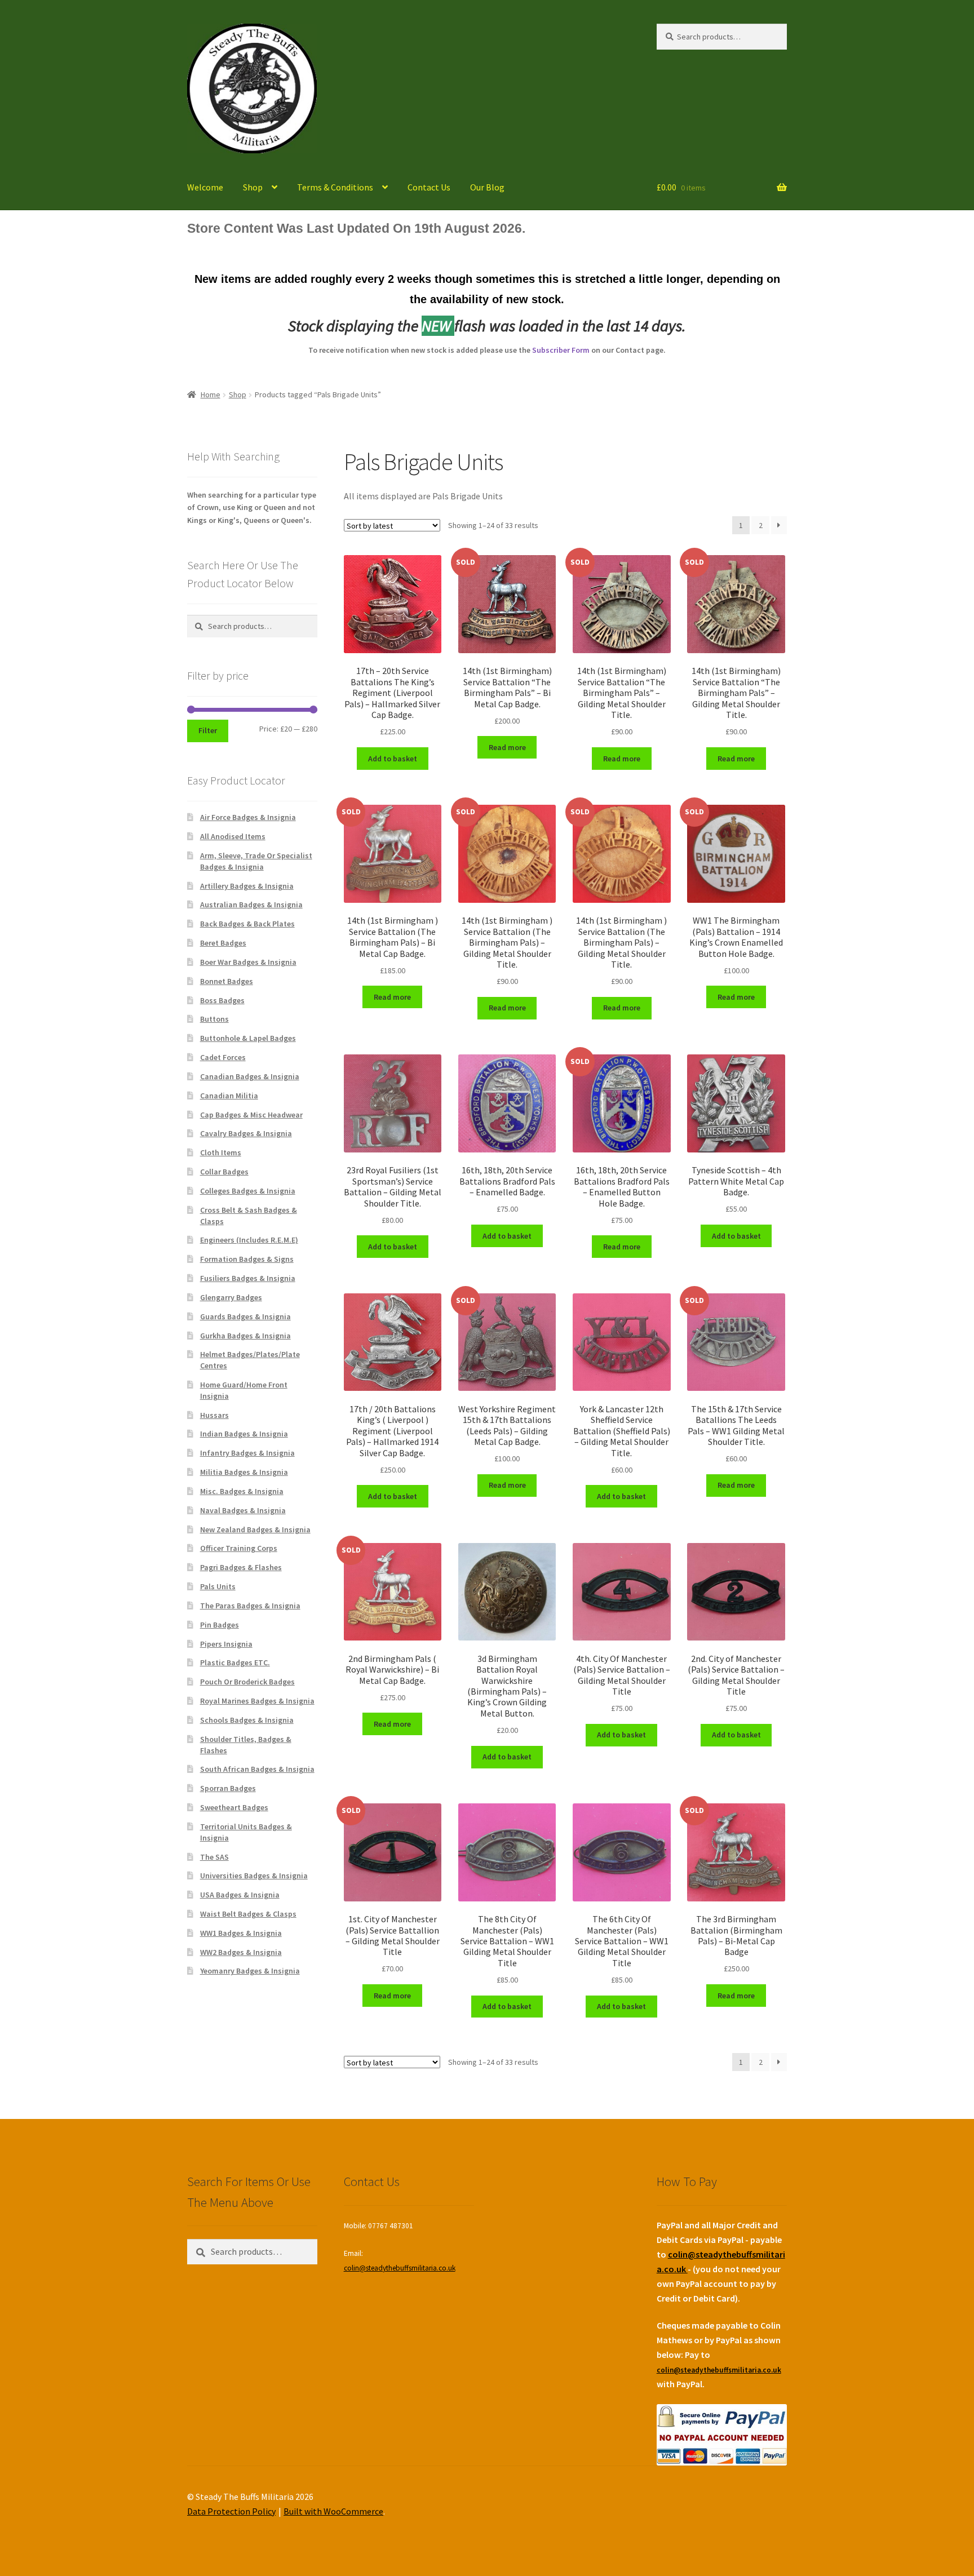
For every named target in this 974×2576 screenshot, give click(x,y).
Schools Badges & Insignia (247, 1720)
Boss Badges (222, 1000)
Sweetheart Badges (234, 1807)
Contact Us (429, 187)
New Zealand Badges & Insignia (255, 1529)
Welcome (205, 187)
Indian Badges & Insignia (244, 1434)
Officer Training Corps (239, 1548)
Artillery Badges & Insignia (247, 886)
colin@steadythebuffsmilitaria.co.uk (400, 2268)
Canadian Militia (229, 1096)
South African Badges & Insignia (257, 1769)
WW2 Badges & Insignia (241, 1952)
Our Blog (487, 187)
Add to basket (393, 759)
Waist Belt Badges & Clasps (248, 1914)
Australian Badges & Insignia (251, 905)
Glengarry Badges (231, 1297)
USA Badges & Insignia (240, 1895)
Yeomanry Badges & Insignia (250, 1971)
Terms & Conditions (335, 187)
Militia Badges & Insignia (244, 1472)
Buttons (214, 1019)
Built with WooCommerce (333, 2511)
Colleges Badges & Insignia (248, 1191)
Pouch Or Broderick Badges (247, 1682)
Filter (208, 730)
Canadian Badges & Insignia (250, 1076)
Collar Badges (224, 1172)
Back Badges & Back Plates (247, 924)
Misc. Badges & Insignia (242, 1491)
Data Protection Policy (231, 2511)
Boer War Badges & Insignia (248, 962)
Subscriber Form (561, 350)
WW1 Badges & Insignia (241, 1933)
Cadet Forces (223, 1057)
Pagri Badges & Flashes (241, 1567)
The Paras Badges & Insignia (250, 1606)
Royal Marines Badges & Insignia (257, 1701)
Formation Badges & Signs (247, 1259)
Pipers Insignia (226, 1644)
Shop (253, 187)
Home (211, 394)
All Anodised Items (233, 836)
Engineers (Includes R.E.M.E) (249, 1240)
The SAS (214, 1857)
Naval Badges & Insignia (243, 1510)
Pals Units (218, 1586)
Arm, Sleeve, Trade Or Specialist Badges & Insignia (256, 861)
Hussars (214, 1415)
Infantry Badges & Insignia (247, 1453)
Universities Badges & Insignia (254, 1876)
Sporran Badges (228, 1788)
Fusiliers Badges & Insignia (248, 1278)
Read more (507, 747)
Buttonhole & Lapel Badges (248, 1038)
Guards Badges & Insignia (245, 1316)
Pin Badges (220, 1625)
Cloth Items (221, 1152)
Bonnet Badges (227, 981)
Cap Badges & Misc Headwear (251, 1115)
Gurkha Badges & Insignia (245, 1336)
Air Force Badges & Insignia (248, 817)
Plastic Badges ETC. (235, 1662)
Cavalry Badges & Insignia (246, 1133)
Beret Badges (223, 943)
